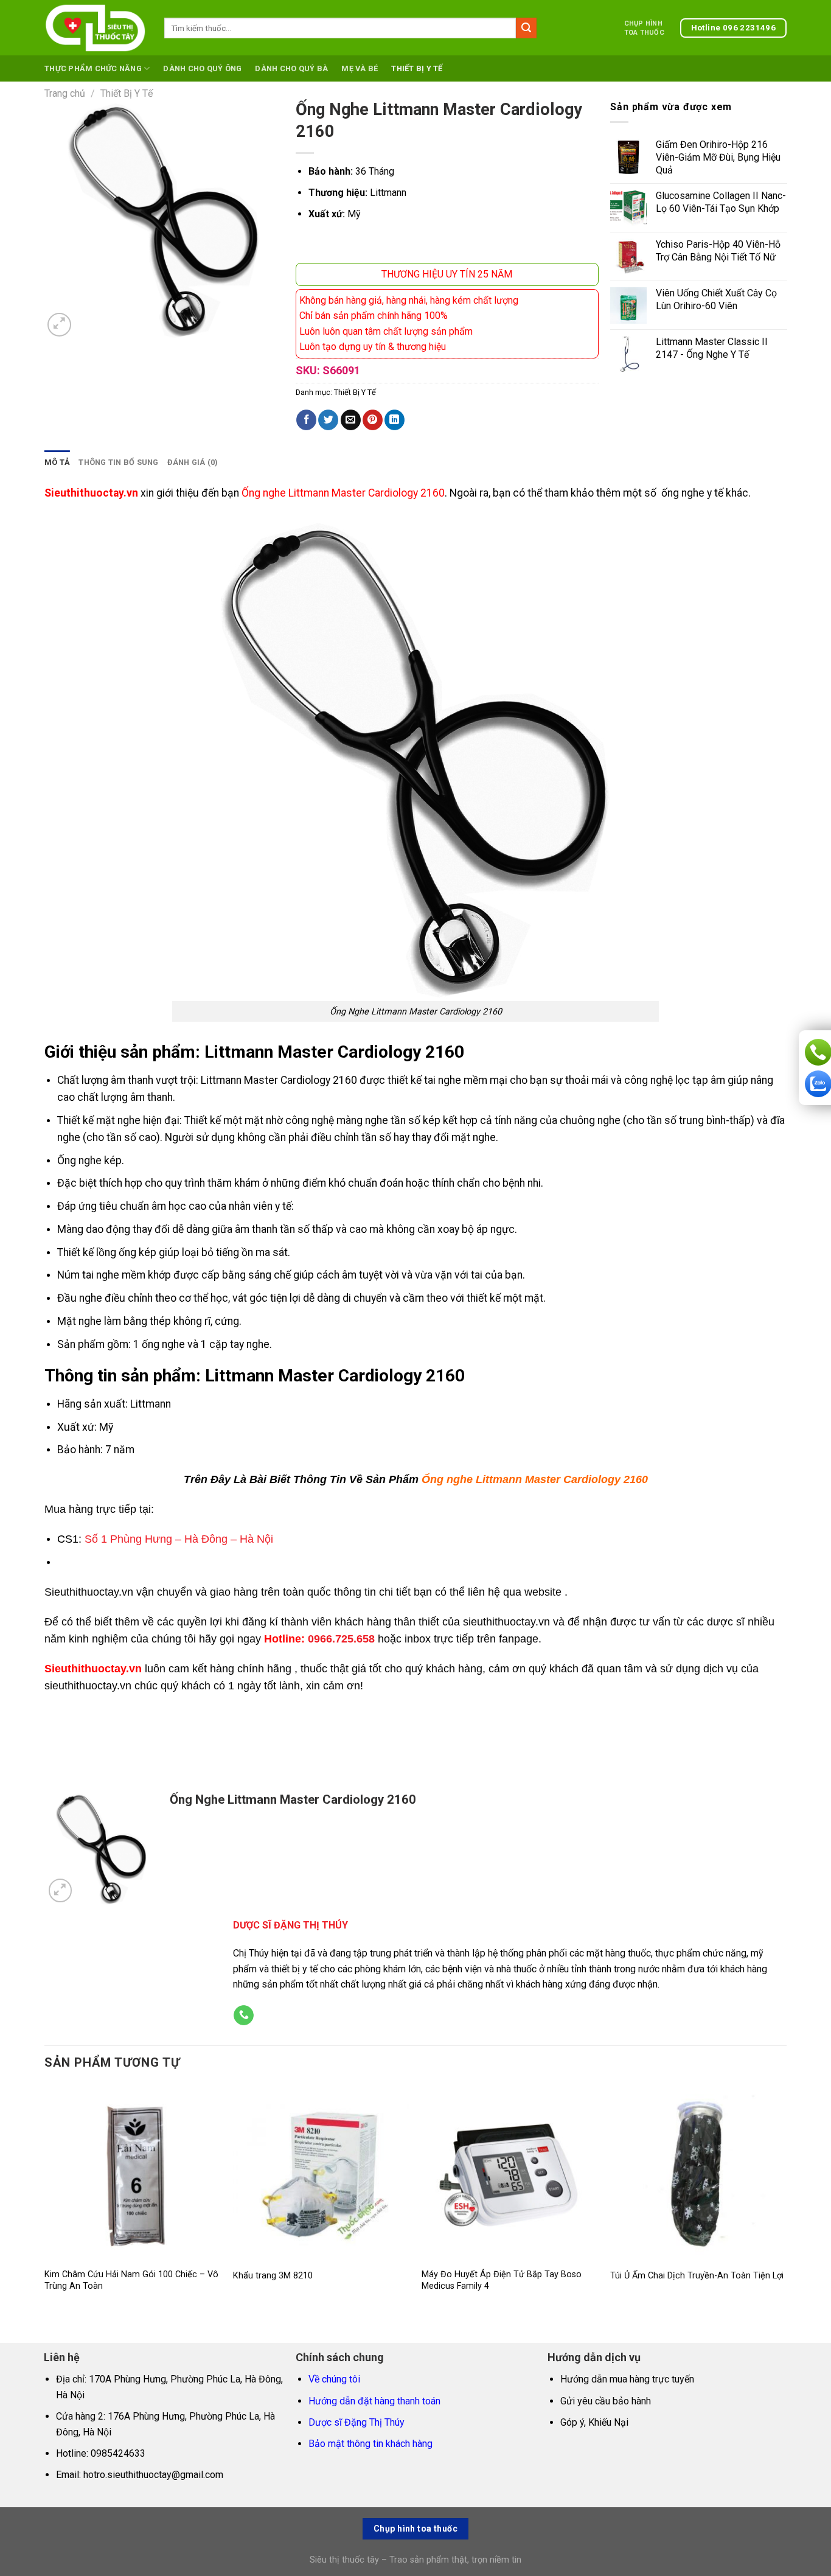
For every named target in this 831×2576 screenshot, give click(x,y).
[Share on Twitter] (328, 420)
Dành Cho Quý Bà (291, 68)
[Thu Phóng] (59, 325)
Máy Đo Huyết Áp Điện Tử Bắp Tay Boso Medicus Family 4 (502, 2280)
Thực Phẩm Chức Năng (93, 68)
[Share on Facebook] (306, 420)
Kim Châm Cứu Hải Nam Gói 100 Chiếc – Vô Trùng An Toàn (131, 2280)
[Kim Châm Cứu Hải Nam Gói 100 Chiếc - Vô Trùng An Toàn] (133, 2173)
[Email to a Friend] (351, 420)
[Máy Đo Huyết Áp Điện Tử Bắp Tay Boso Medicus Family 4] (510, 2173)
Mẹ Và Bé (360, 68)
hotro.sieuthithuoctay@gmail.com (153, 2475)
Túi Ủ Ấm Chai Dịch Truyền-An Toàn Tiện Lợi (697, 2276)
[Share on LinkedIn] (395, 420)
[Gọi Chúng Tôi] (244, 2016)
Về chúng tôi (334, 2379)
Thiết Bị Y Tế (417, 68)
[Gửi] (526, 28)
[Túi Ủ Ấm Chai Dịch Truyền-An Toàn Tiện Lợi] (698, 2173)
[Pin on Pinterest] (373, 420)
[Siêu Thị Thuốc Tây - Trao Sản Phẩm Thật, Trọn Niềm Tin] (95, 28)
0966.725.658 (341, 1639)
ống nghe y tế (692, 493)
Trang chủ (65, 93)
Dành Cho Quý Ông (202, 68)
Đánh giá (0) (193, 462)
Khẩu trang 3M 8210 (273, 2276)
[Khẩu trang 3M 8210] (321, 2173)
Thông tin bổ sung (118, 462)
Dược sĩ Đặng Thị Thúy (356, 2422)
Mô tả (57, 462)
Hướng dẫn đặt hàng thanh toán (374, 2401)
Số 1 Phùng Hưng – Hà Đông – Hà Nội (179, 1539)
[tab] (57, 462)
